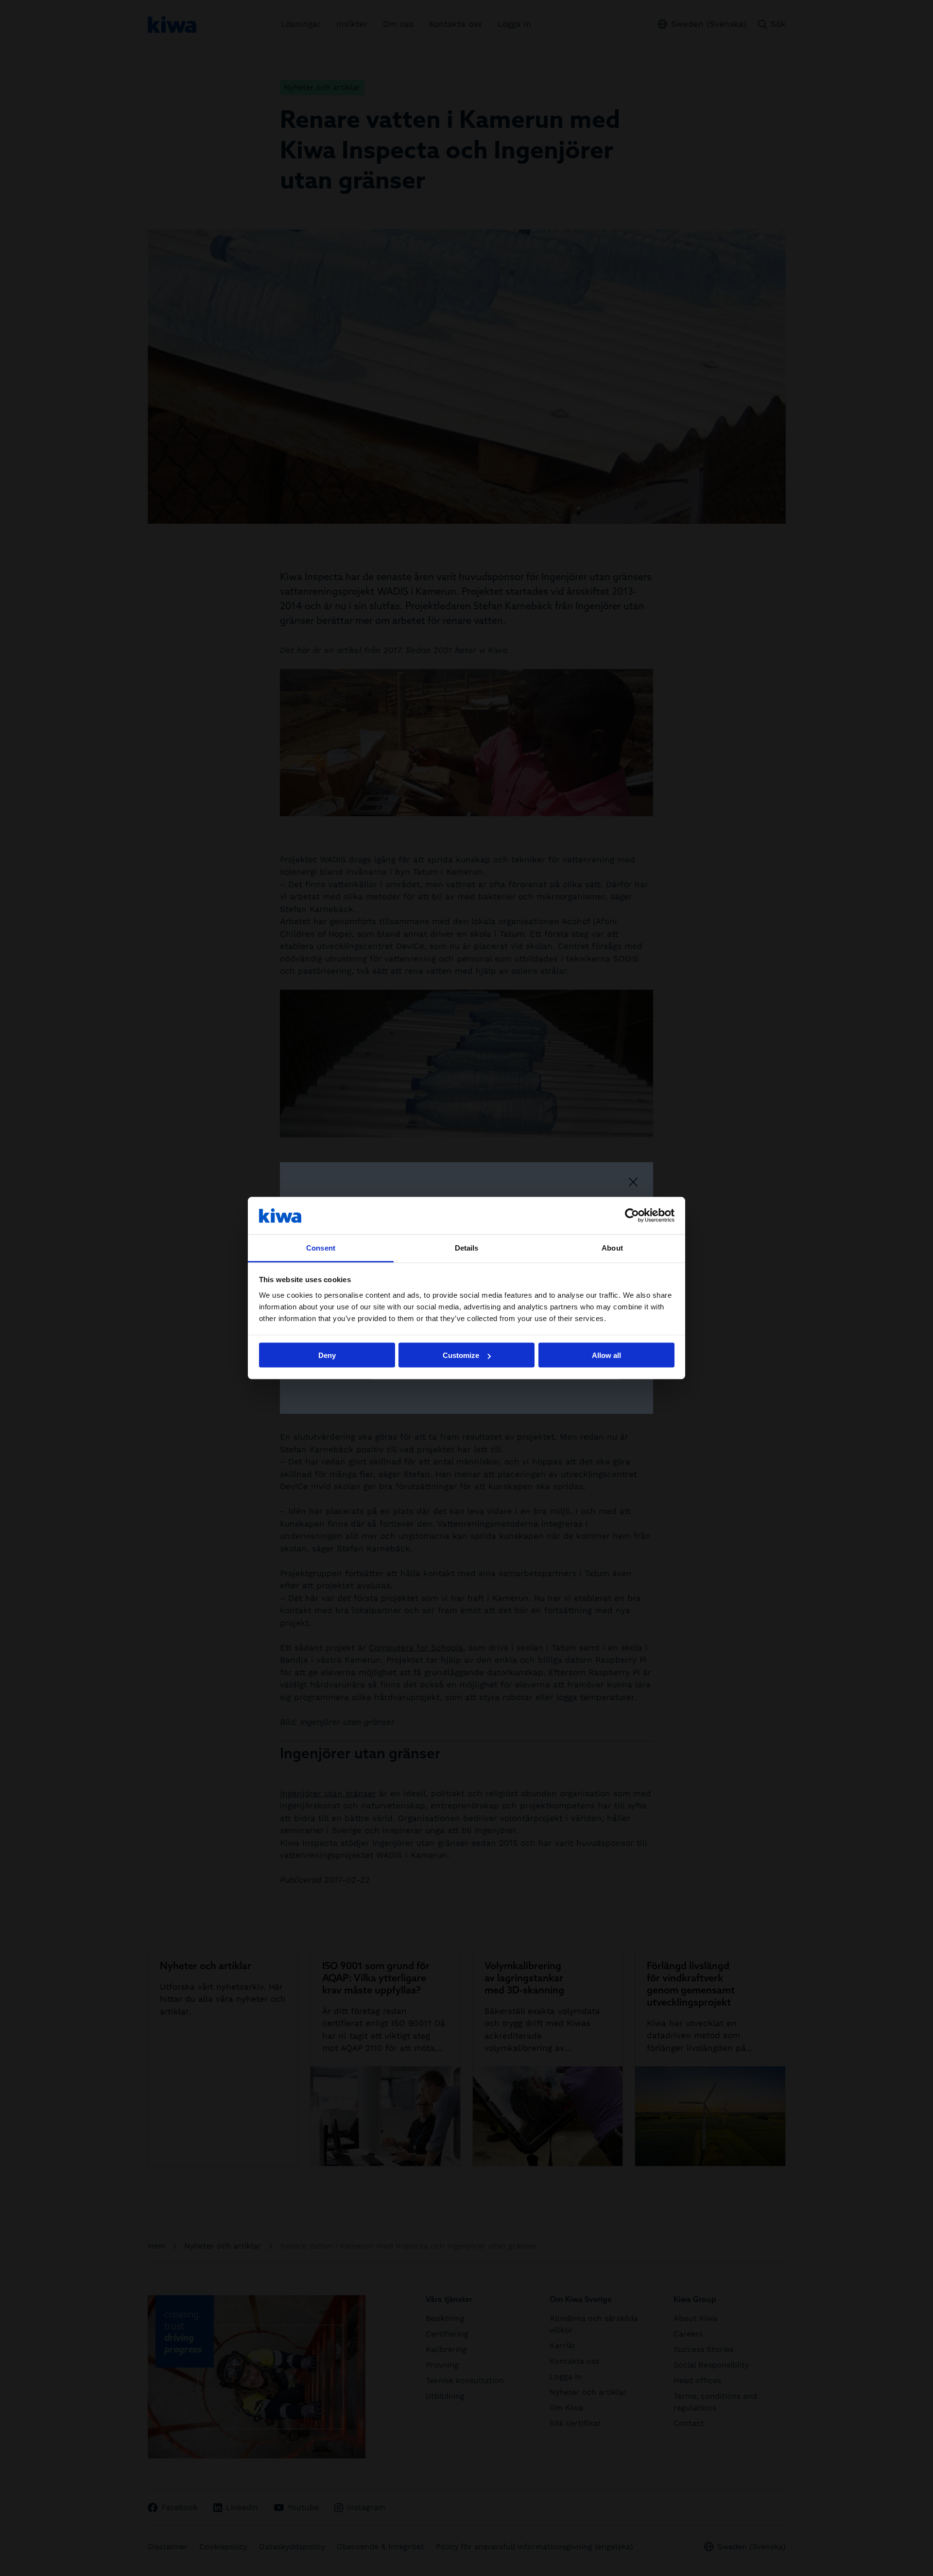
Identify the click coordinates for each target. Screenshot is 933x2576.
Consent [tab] (321, 1247)
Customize (461, 1355)
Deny (327, 1355)
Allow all (606, 1355)
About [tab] (612, 1247)
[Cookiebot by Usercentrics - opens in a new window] (632, 1216)
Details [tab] (467, 1247)
